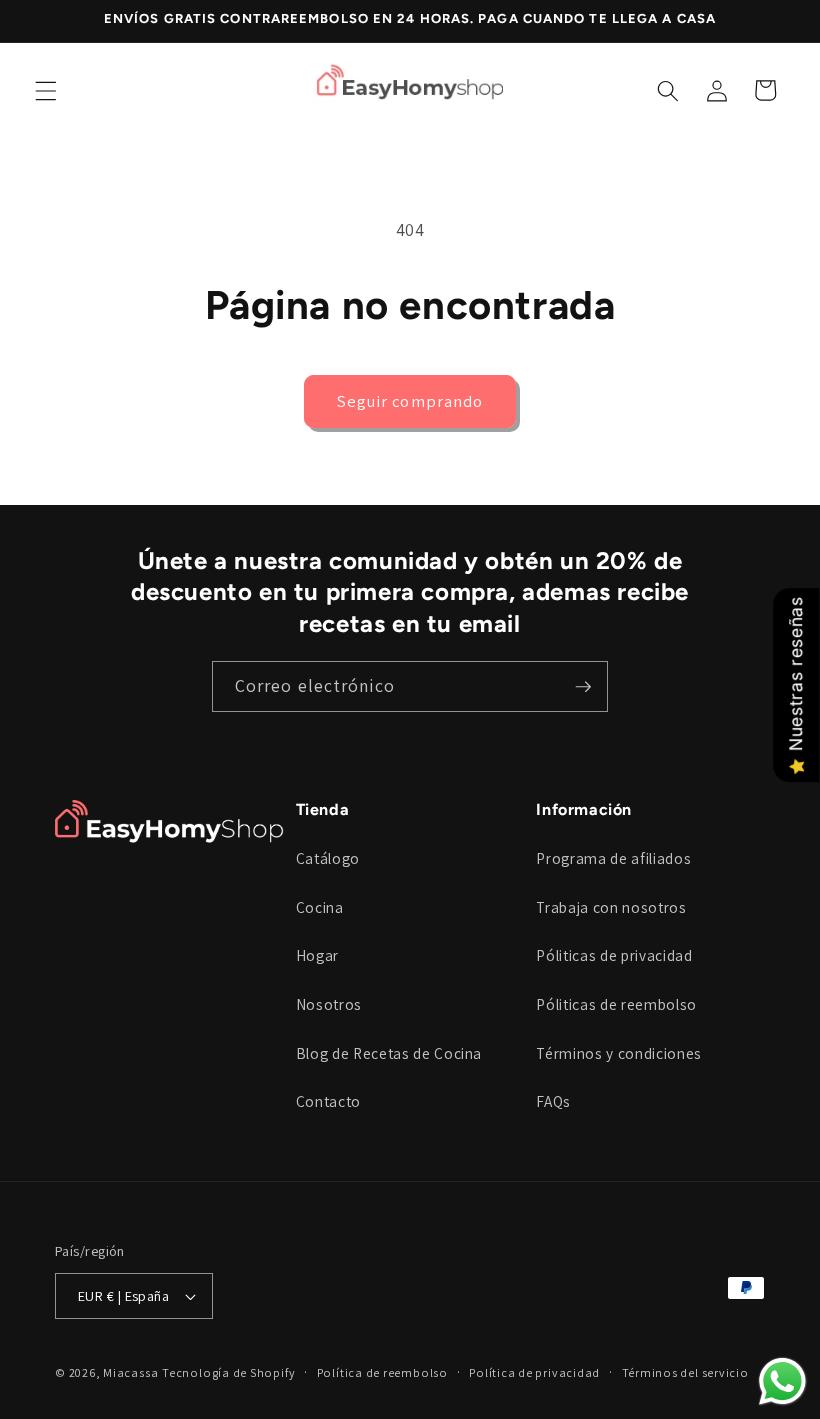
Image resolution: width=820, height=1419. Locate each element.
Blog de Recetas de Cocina (389, 1053)
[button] (46, 90)
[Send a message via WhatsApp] (782, 1381)
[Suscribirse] (583, 687)
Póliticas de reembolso (616, 1004)
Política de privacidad (534, 1372)
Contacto (328, 1101)
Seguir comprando (410, 401)
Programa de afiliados (613, 858)
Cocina (320, 907)
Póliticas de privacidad (614, 955)
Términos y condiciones (619, 1053)
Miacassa (130, 1372)
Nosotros (329, 1004)
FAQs (553, 1101)
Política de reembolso (382, 1372)
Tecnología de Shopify (228, 1372)
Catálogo (328, 858)
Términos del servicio (685, 1372)
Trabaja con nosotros (611, 907)
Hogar (317, 955)
